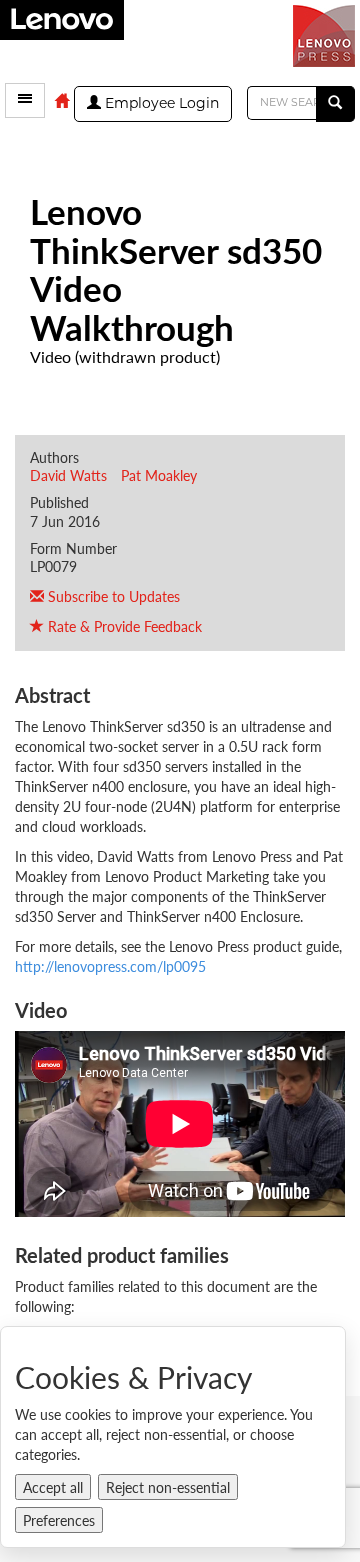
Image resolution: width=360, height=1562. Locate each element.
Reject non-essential (168, 1487)
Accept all (53, 1487)
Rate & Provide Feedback (123, 626)
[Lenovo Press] (326, 33)
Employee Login (160, 104)
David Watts (68, 475)
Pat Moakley (159, 475)
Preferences (59, 1520)
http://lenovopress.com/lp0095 (110, 966)
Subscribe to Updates (112, 596)
